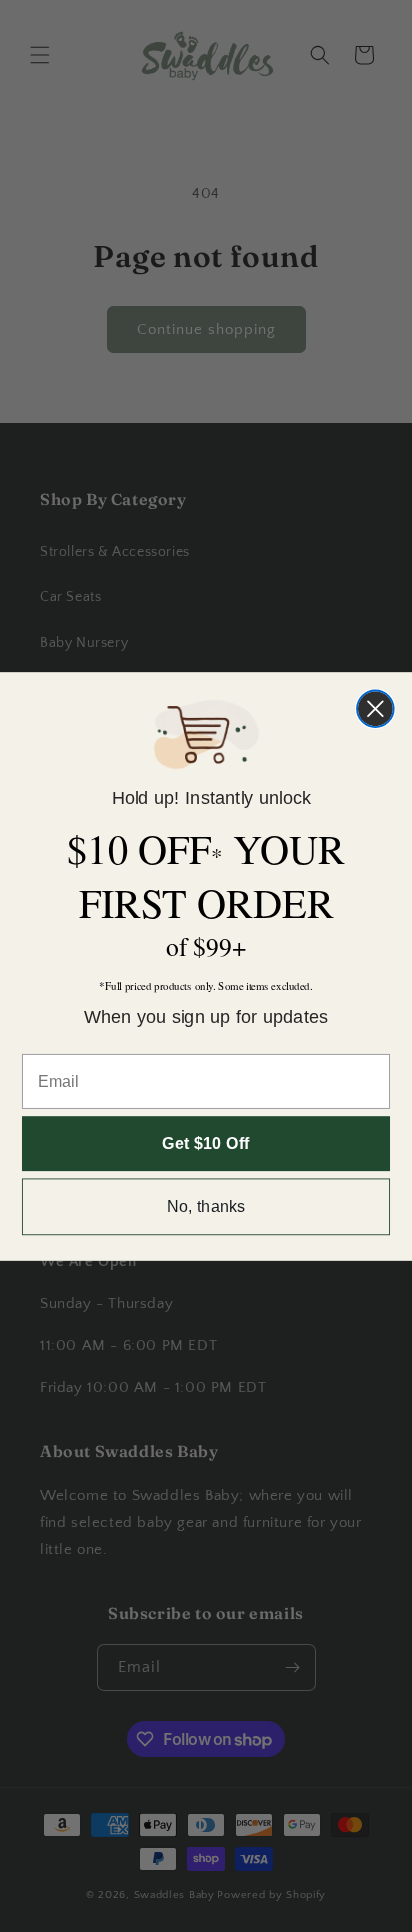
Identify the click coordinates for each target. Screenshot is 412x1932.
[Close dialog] (375, 708)
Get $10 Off (206, 1143)
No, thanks (206, 1206)
